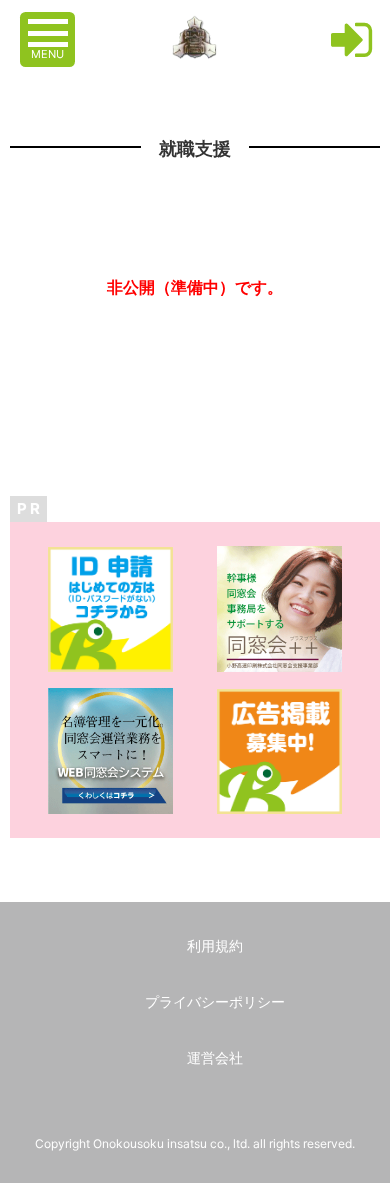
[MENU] (50, 23)
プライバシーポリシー (215, 1001)
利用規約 (215, 945)
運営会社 (215, 1057)
